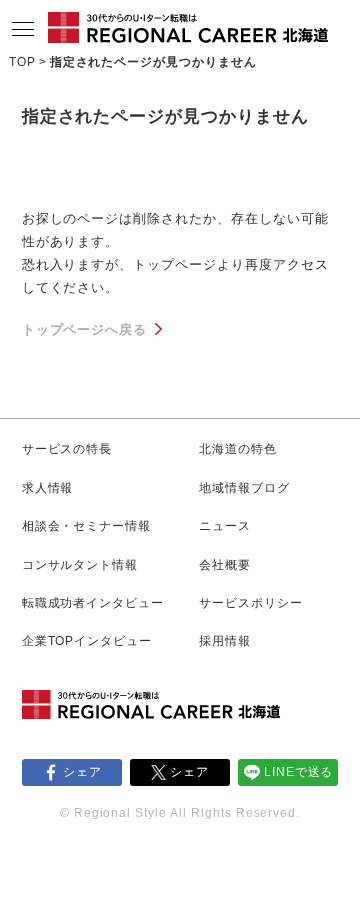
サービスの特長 (67, 449)
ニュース (225, 526)
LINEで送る (299, 772)
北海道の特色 (238, 449)
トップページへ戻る (85, 329)
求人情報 (48, 488)
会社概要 (225, 565)
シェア (82, 772)
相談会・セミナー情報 (87, 526)
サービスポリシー (251, 603)
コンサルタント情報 (80, 565)
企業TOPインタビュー (87, 641)
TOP (22, 62)
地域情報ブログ (244, 488)
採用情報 (225, 641)
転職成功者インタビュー (93, 603)
